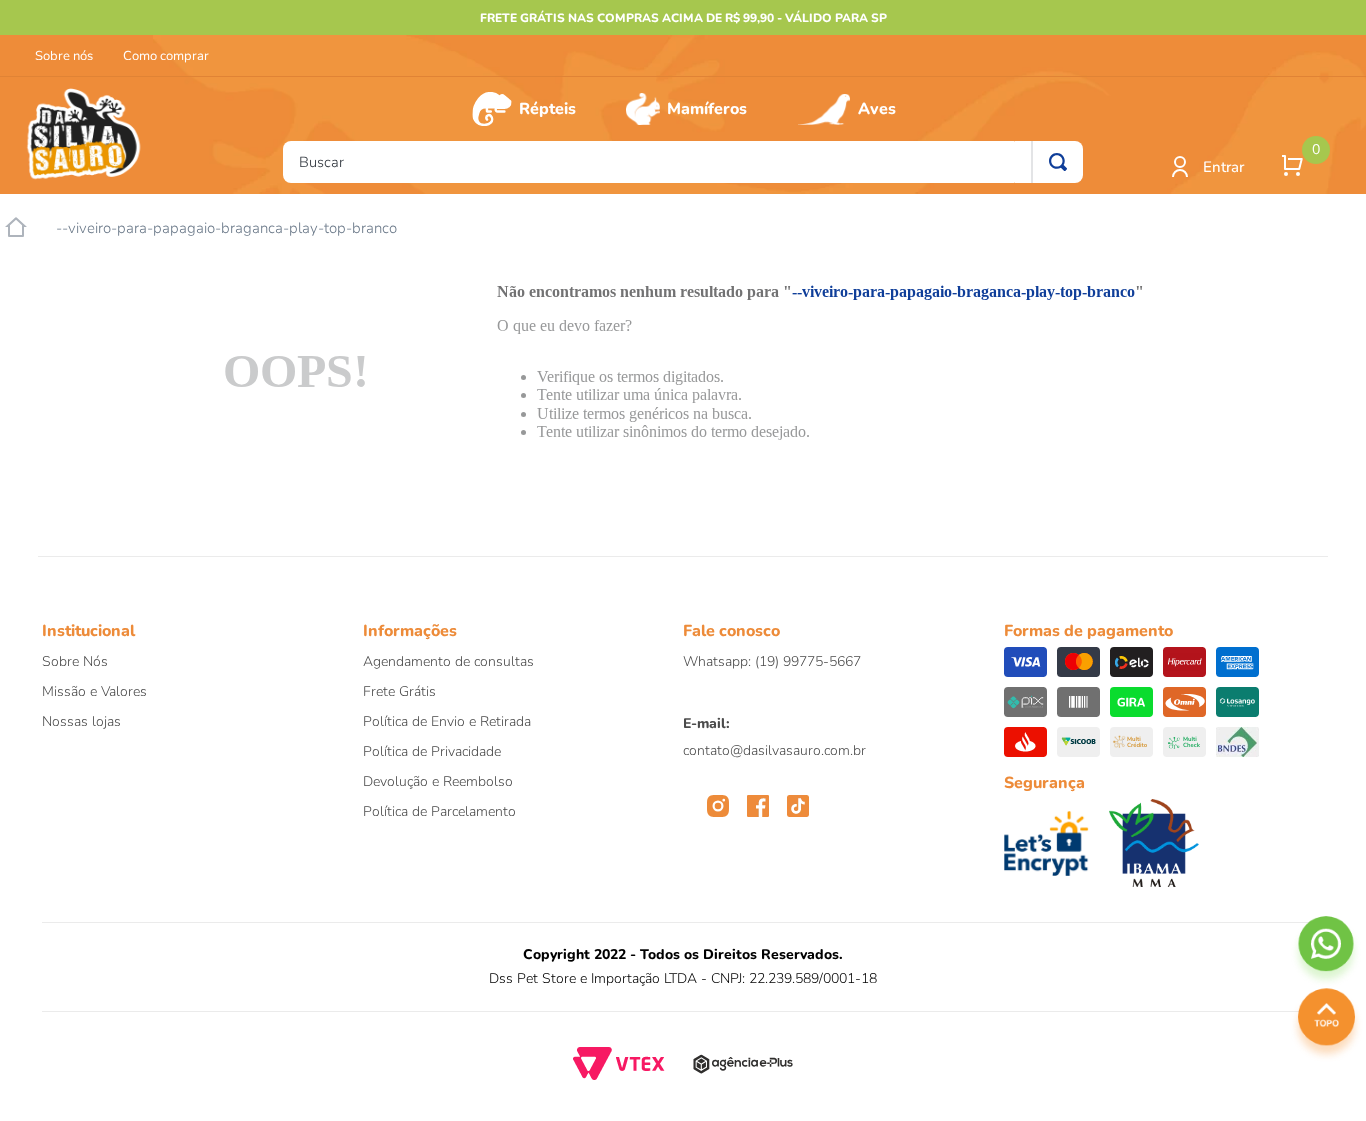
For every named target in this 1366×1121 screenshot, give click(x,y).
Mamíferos (707, 109)
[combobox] (683, 162)
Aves (877, 109)
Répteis (547, 109)
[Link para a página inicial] (16, 228)
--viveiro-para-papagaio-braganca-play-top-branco (226, 228)
